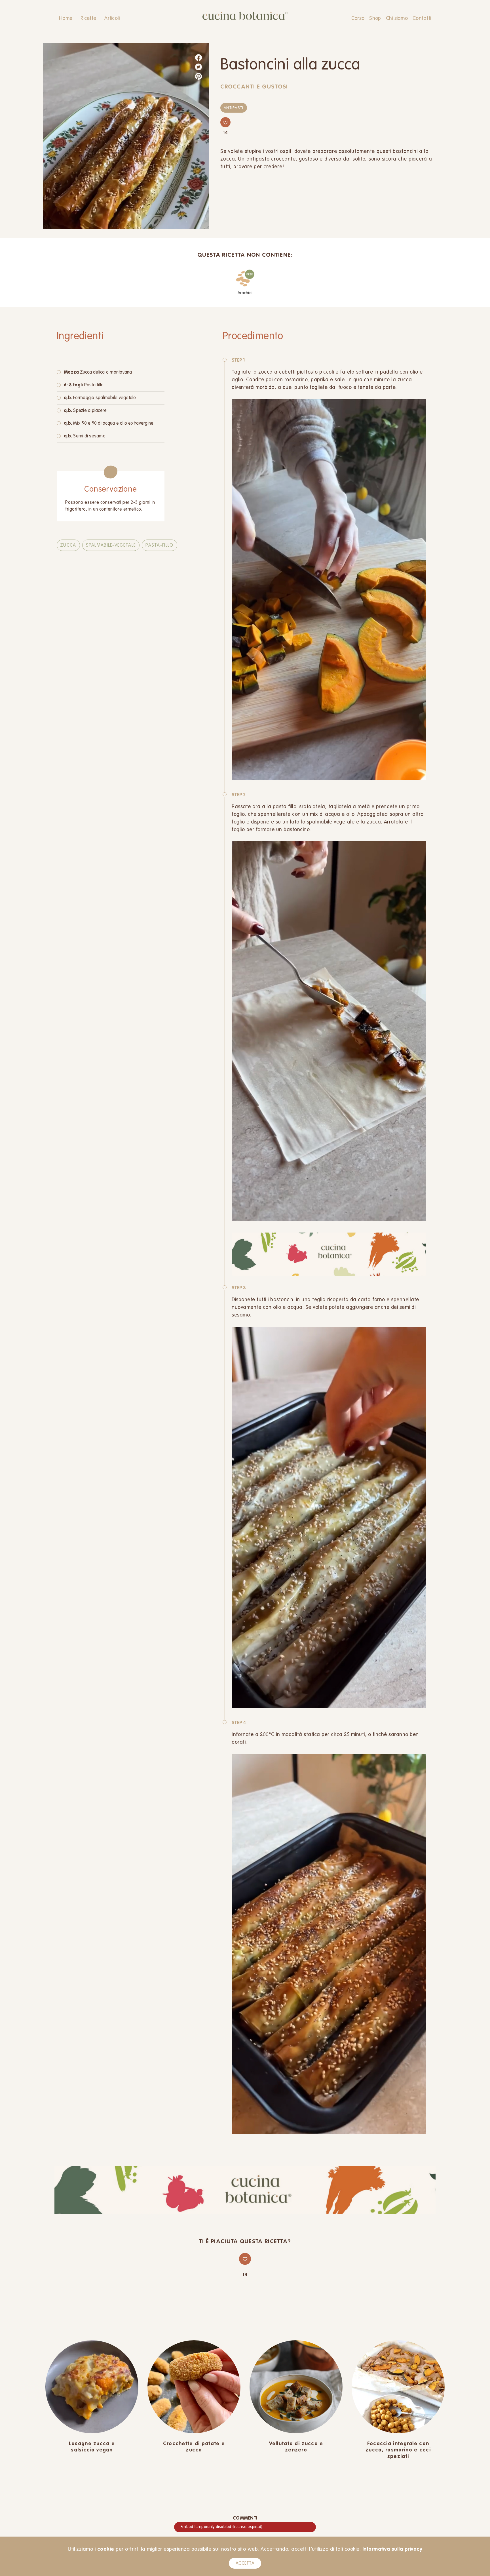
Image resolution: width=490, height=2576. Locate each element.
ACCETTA (245, 2564)
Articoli (112, 18)
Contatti (422, 18)
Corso (358, 18)
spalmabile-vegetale (111, 545)
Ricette (88, 18)
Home (66, 18)
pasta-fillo (159, 545)
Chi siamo (397, 18)
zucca (68, 545)
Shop (375, 18)
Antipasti (234, 108)
